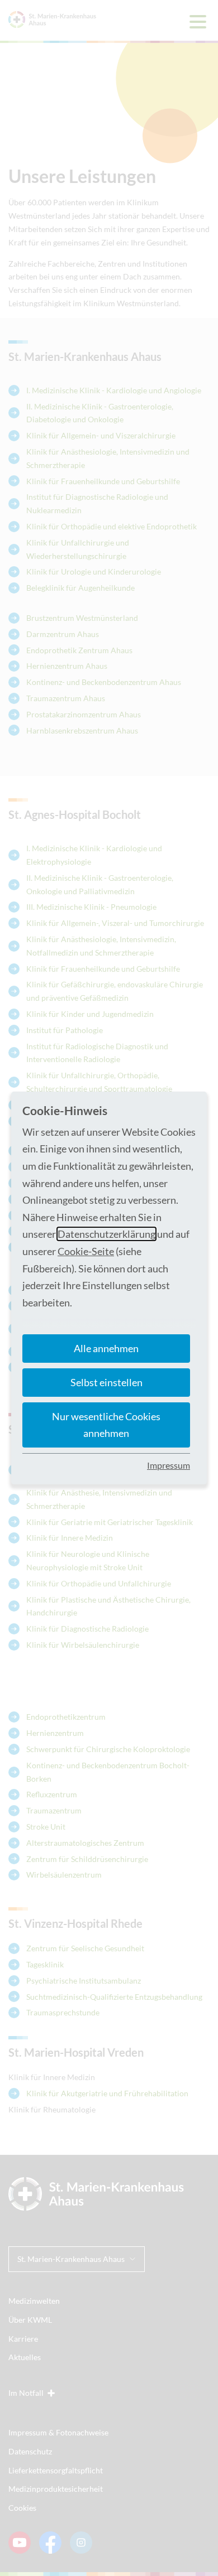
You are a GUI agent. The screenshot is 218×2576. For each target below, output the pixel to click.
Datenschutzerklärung (106, 1234)
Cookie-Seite (86, 1251)
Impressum (169, 1465)
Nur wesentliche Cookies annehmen (106, 1425)
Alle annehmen (106, 1348)
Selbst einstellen (106, 1382)
